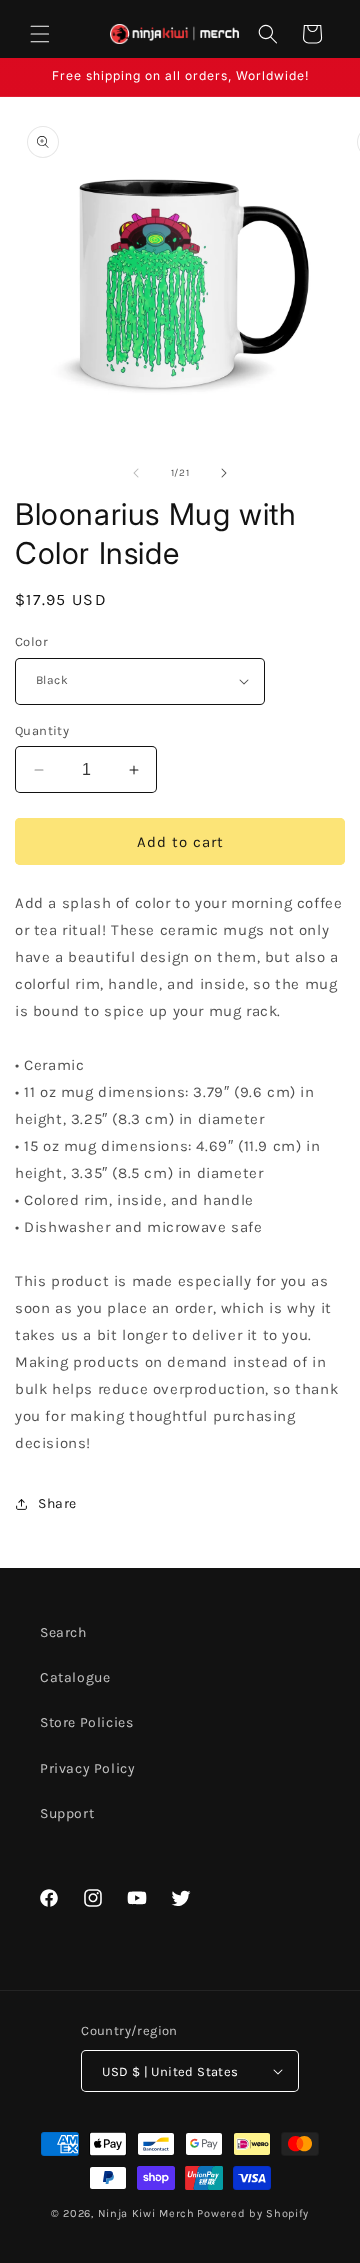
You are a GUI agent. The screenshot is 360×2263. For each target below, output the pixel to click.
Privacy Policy (87, 1768)
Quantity (42, 730)
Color (31, 641)
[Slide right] (224, 473)
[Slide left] (136, 473)
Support (67, 1813)
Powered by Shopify (253, 2213)
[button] (40, 34)
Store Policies (86, 1722)
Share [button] (57, 1503)
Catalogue (75, 1677)
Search (63, 1632)
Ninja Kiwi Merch (146, 2213)
